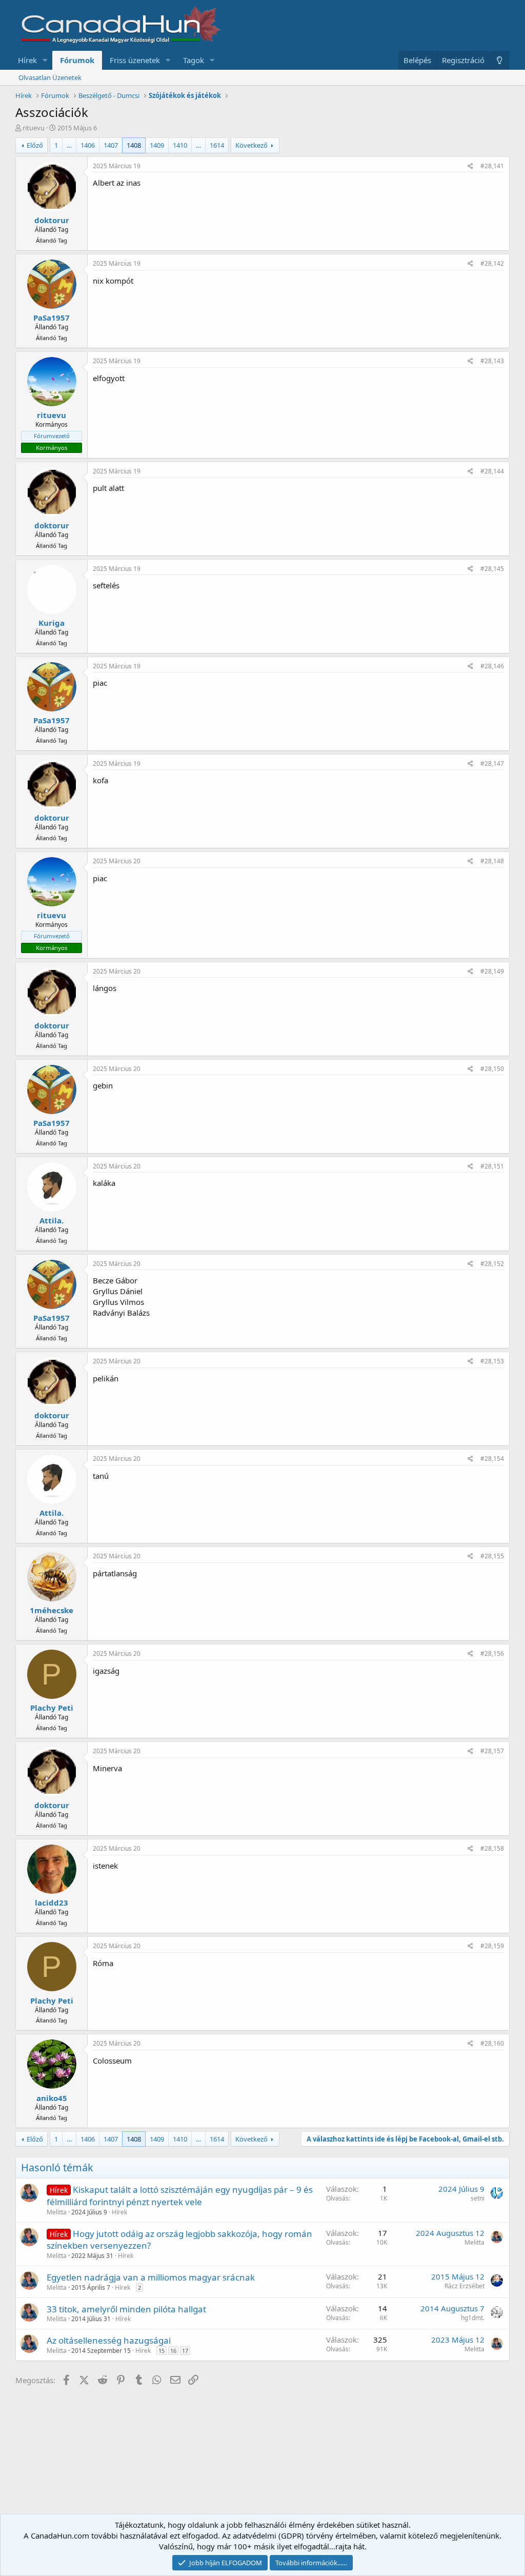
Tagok (194, 60)
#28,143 (492, 361)
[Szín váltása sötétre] (500, 60)
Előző (35, 145)
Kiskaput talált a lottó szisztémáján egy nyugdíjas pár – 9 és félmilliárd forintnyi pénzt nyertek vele (180, 2196)
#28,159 (492, 1946)
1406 (88, 145)
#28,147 (492, 764)
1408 (134, 145)
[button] (45, 60)
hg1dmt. (473, 2318)
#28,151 (492, 1166)
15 (161, 2351)
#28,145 (492, 569)
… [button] (69, 145)
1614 (217, 145)
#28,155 (492, 1556)
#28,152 (492, 1264)
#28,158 (492, 1848)
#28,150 (492, 1069)
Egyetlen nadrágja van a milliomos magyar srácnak (151, 2277)
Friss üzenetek (135, 60)
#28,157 (492, 1751)
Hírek (27, 60)
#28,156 (492, 1653)
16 (173, 2351)
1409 (157, 145)
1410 (180, 145)
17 (185, 2351)
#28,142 (492, 263)
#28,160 (492, 2043)
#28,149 (492, 971)
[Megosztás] (470, 166)
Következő (251, 145)
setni (478, 2198)
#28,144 (492, 471)
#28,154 (492, 1459)
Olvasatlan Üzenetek (50, 77)
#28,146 (492, 666)
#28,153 (492, 1361)
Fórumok (77, 60)
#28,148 (492, 861)
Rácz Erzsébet (465, 2286)
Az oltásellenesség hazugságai (109, 2340)
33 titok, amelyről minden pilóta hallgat (126, 2309)
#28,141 (492, 166)
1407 (111, 145)
